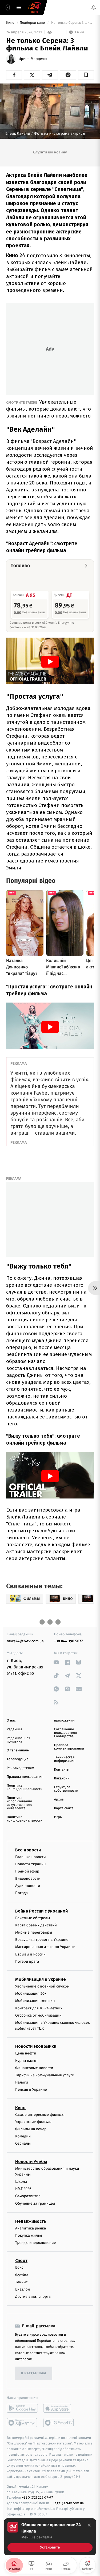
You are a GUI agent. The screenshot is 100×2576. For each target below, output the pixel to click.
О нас (11, 1721)
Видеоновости (28, 1879)
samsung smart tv (59, 2423)
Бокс (19, 2268)
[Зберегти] (86, 75)
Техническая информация (65, 1759)
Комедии (23, 2136)
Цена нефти (26, 2054)
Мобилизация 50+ (31, 1994)
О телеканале (18, 1750)
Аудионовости (28, 1886)
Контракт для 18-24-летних (39, 2008)
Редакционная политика (18, 1740)
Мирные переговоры (34, 1932)
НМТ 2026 (23, 2189)
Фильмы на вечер (31, 2129)
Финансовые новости (34, 2068)
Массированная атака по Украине (45, 1947)
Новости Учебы (31, 2162)
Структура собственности (66, 1789)
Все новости (28, 1850)
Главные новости (31, 1857)
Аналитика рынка (31, 2228)
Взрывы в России (30, 1954)
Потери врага (27, 1961)
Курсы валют (27, 2061)
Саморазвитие (28, 2196)
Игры (58, 1817)
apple (59, 2408)
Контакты (62, 1770)
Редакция (14, 1729)
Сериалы (23, 2144)
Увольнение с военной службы (42, 1986)
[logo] (35, 7)
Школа (21, 2182)
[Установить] (50, 2537)
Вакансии (62, 1778)
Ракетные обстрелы (33, 1918)
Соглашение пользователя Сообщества (66, 1733)
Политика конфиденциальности (25, 1787)
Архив (59, 1800)
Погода (21, 1893)
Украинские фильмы (33, 2122)
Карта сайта (64, 1808)
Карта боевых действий (36, 1925)
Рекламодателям (20, 1768)
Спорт (21, 2261)
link (56, 1662)
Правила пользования (25, 1777)
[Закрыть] (89, 2525)
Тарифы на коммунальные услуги (45, 2075)
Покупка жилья (29, 2235)
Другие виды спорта (33, 2297)
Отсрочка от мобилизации (38, 2015)
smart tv (22, 2423)
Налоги (22, 2083)
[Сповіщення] (94, 7)
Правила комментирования (69, 1747)
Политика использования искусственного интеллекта (19, 1803)
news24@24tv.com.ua (25, 1641)
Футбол (22, 2275)
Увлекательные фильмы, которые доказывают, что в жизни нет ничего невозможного (49, 409)
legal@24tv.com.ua (69, 2503)
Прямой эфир (27, 1871)
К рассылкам (34, 2373)
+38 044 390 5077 (69, 1641)
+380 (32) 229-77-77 (37, 2498)
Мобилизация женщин (35, 2001)
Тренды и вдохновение (35, 2243)
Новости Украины (31, 1864)
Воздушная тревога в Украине (42, 1940)
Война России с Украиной (41, 1911)
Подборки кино (33, 23)
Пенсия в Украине (31, 2090)
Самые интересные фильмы (40, 2115)
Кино (11, 23)
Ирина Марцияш (33, 59)
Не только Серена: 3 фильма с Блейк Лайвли (72, 23)
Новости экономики (36, 2047)
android (22, 2408)
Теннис (21, 2282)
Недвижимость (31, 2221)
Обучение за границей (35, 2203)
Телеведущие (18, 1759)
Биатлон (23, 2289)
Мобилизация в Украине (41, 1979)
